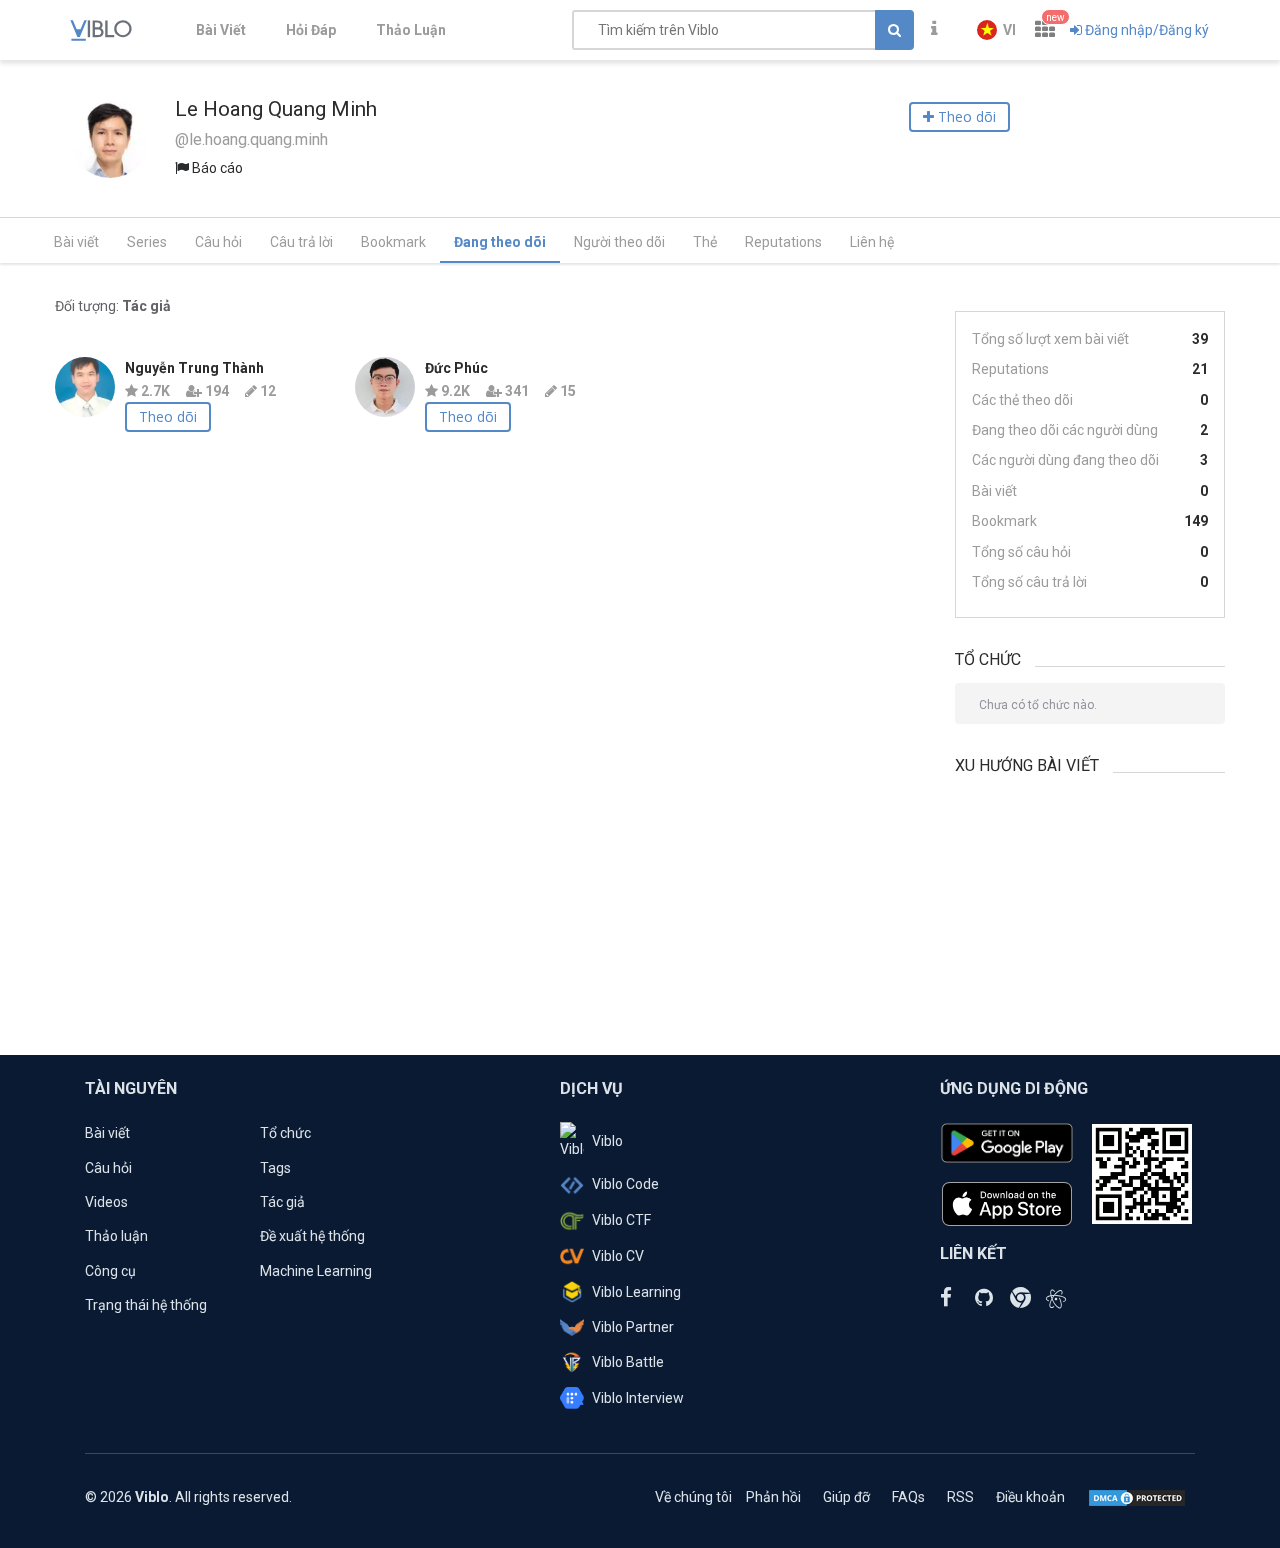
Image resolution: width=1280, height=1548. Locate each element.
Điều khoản (1030, 1497)
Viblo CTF (621, 1220)
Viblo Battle (628, 1362)
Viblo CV (618, 1256)
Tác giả (282, 1202)
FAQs (908, 1497)
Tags (275, 1168)
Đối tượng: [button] (113, 306)
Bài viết (76, 242)
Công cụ (110, 1271)
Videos (106, 1202)
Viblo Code (625, 1184)
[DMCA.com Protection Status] (1137, 1497)
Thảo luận (116, 1236)
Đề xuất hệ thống (312, 1236)
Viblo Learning (636, 1292)
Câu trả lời (301, 242)
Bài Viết (221, 30)
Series (147, 242)
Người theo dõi (619, 242)
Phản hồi (773, 1497)
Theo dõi (168, 416)
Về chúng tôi (693, 1497)
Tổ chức (285, 1133)
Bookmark (393, 242)
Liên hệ (872, 242)
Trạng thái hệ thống (146, 1305)
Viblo (607, 1141)
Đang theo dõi (500, 242)
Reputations (783, 242)
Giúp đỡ (846, 1497)
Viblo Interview (638, 1398)
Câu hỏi (218, 242)
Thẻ (705, 242)
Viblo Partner (633, 1327)
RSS (960, 1497)
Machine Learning (316, 1271)
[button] (996, 30)
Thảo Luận (411, 30)
